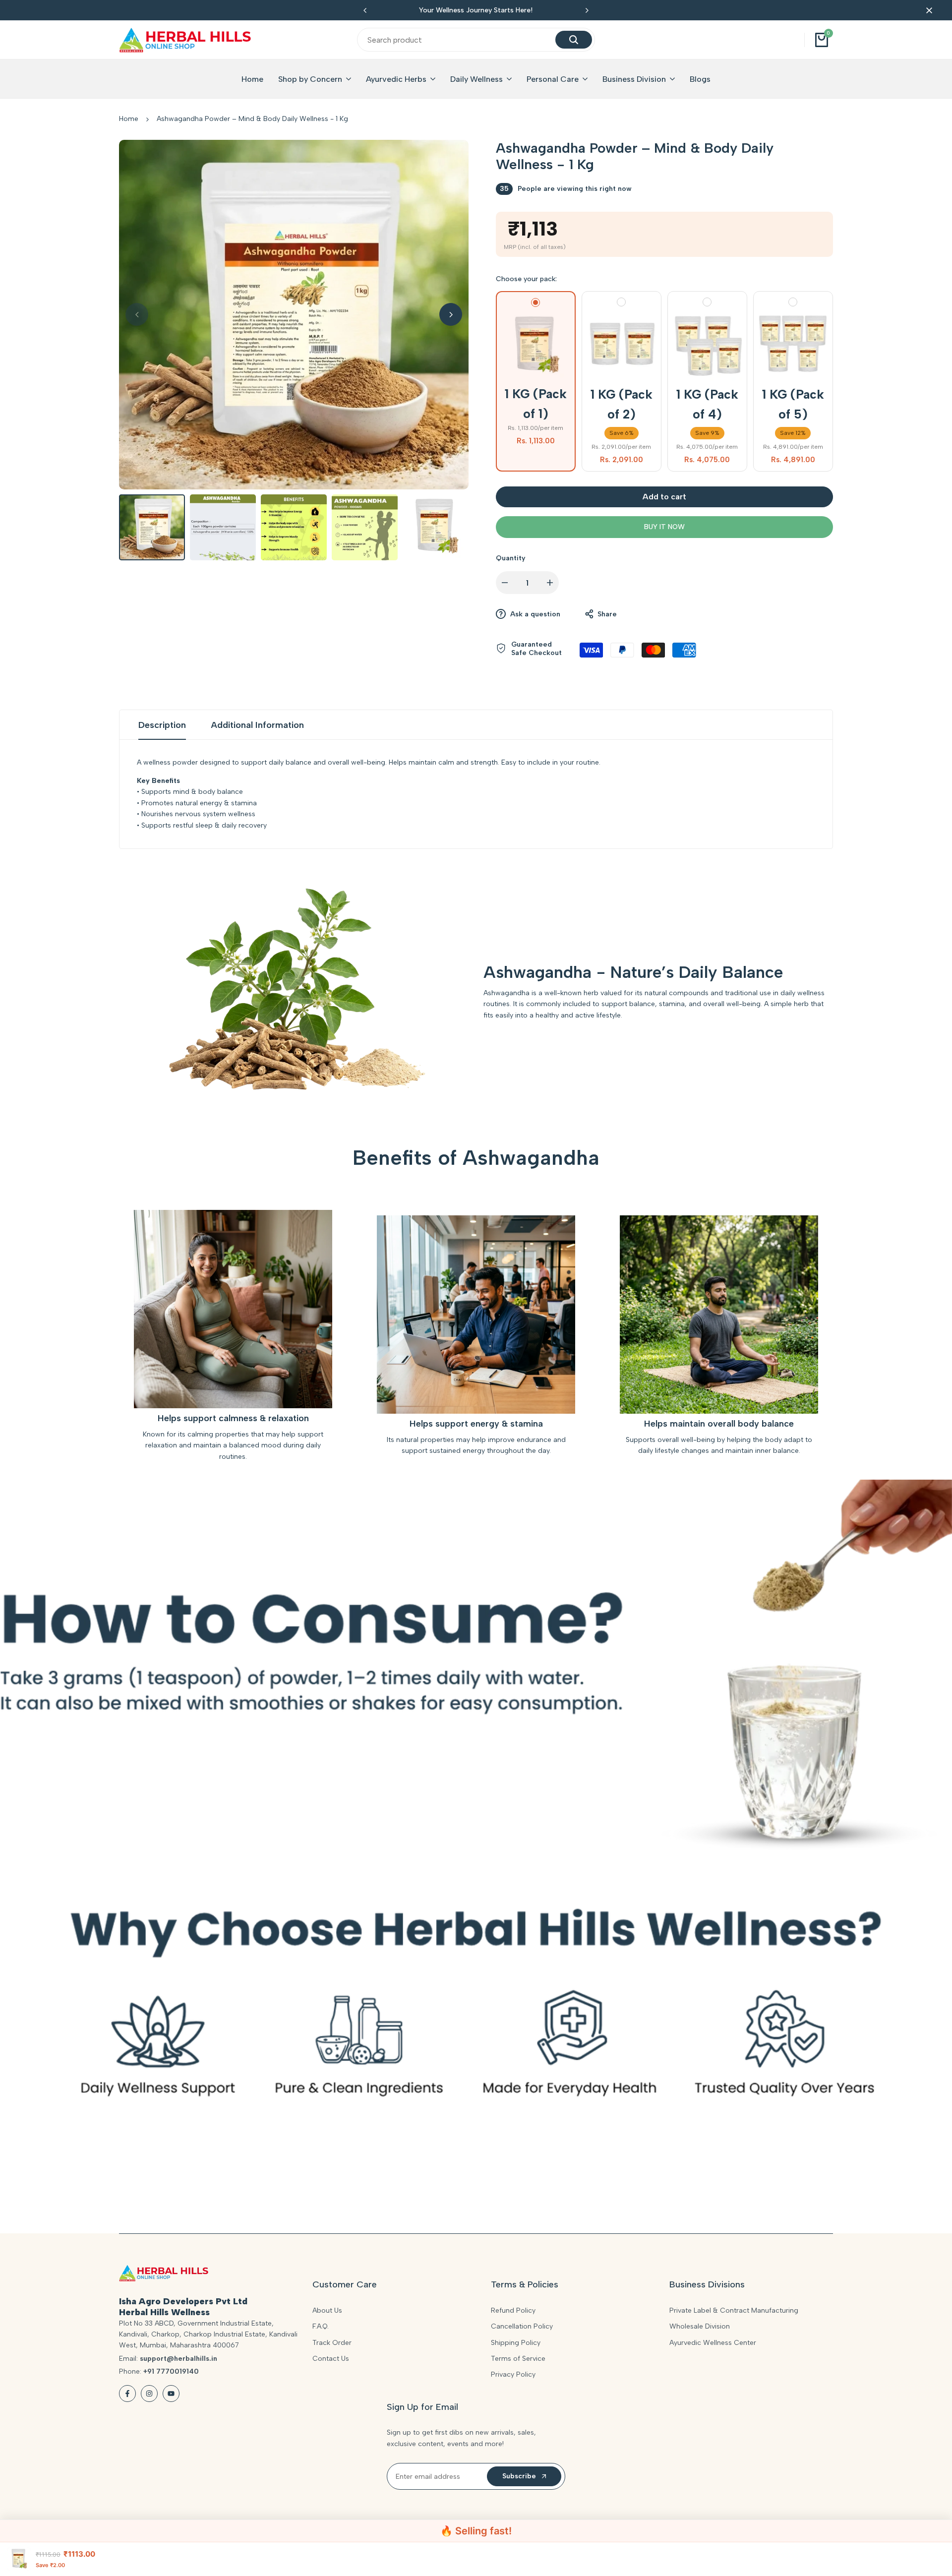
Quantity (511, 558)
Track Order (332, 2343)
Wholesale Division (700, 2326)
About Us (327, 2310)
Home (129, 119)
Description (162, 725)
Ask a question (534, 614)
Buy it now (664, 527)
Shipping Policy (516, 2343)
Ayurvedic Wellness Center (713, 2343)
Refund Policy (513, 2310)
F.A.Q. (321, 2326)
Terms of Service (518, 2359)
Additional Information (257, 725)
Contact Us (331, 2359)
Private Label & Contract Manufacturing (734, 2310)
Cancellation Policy (522, 2326)
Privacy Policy (513, 2374)
